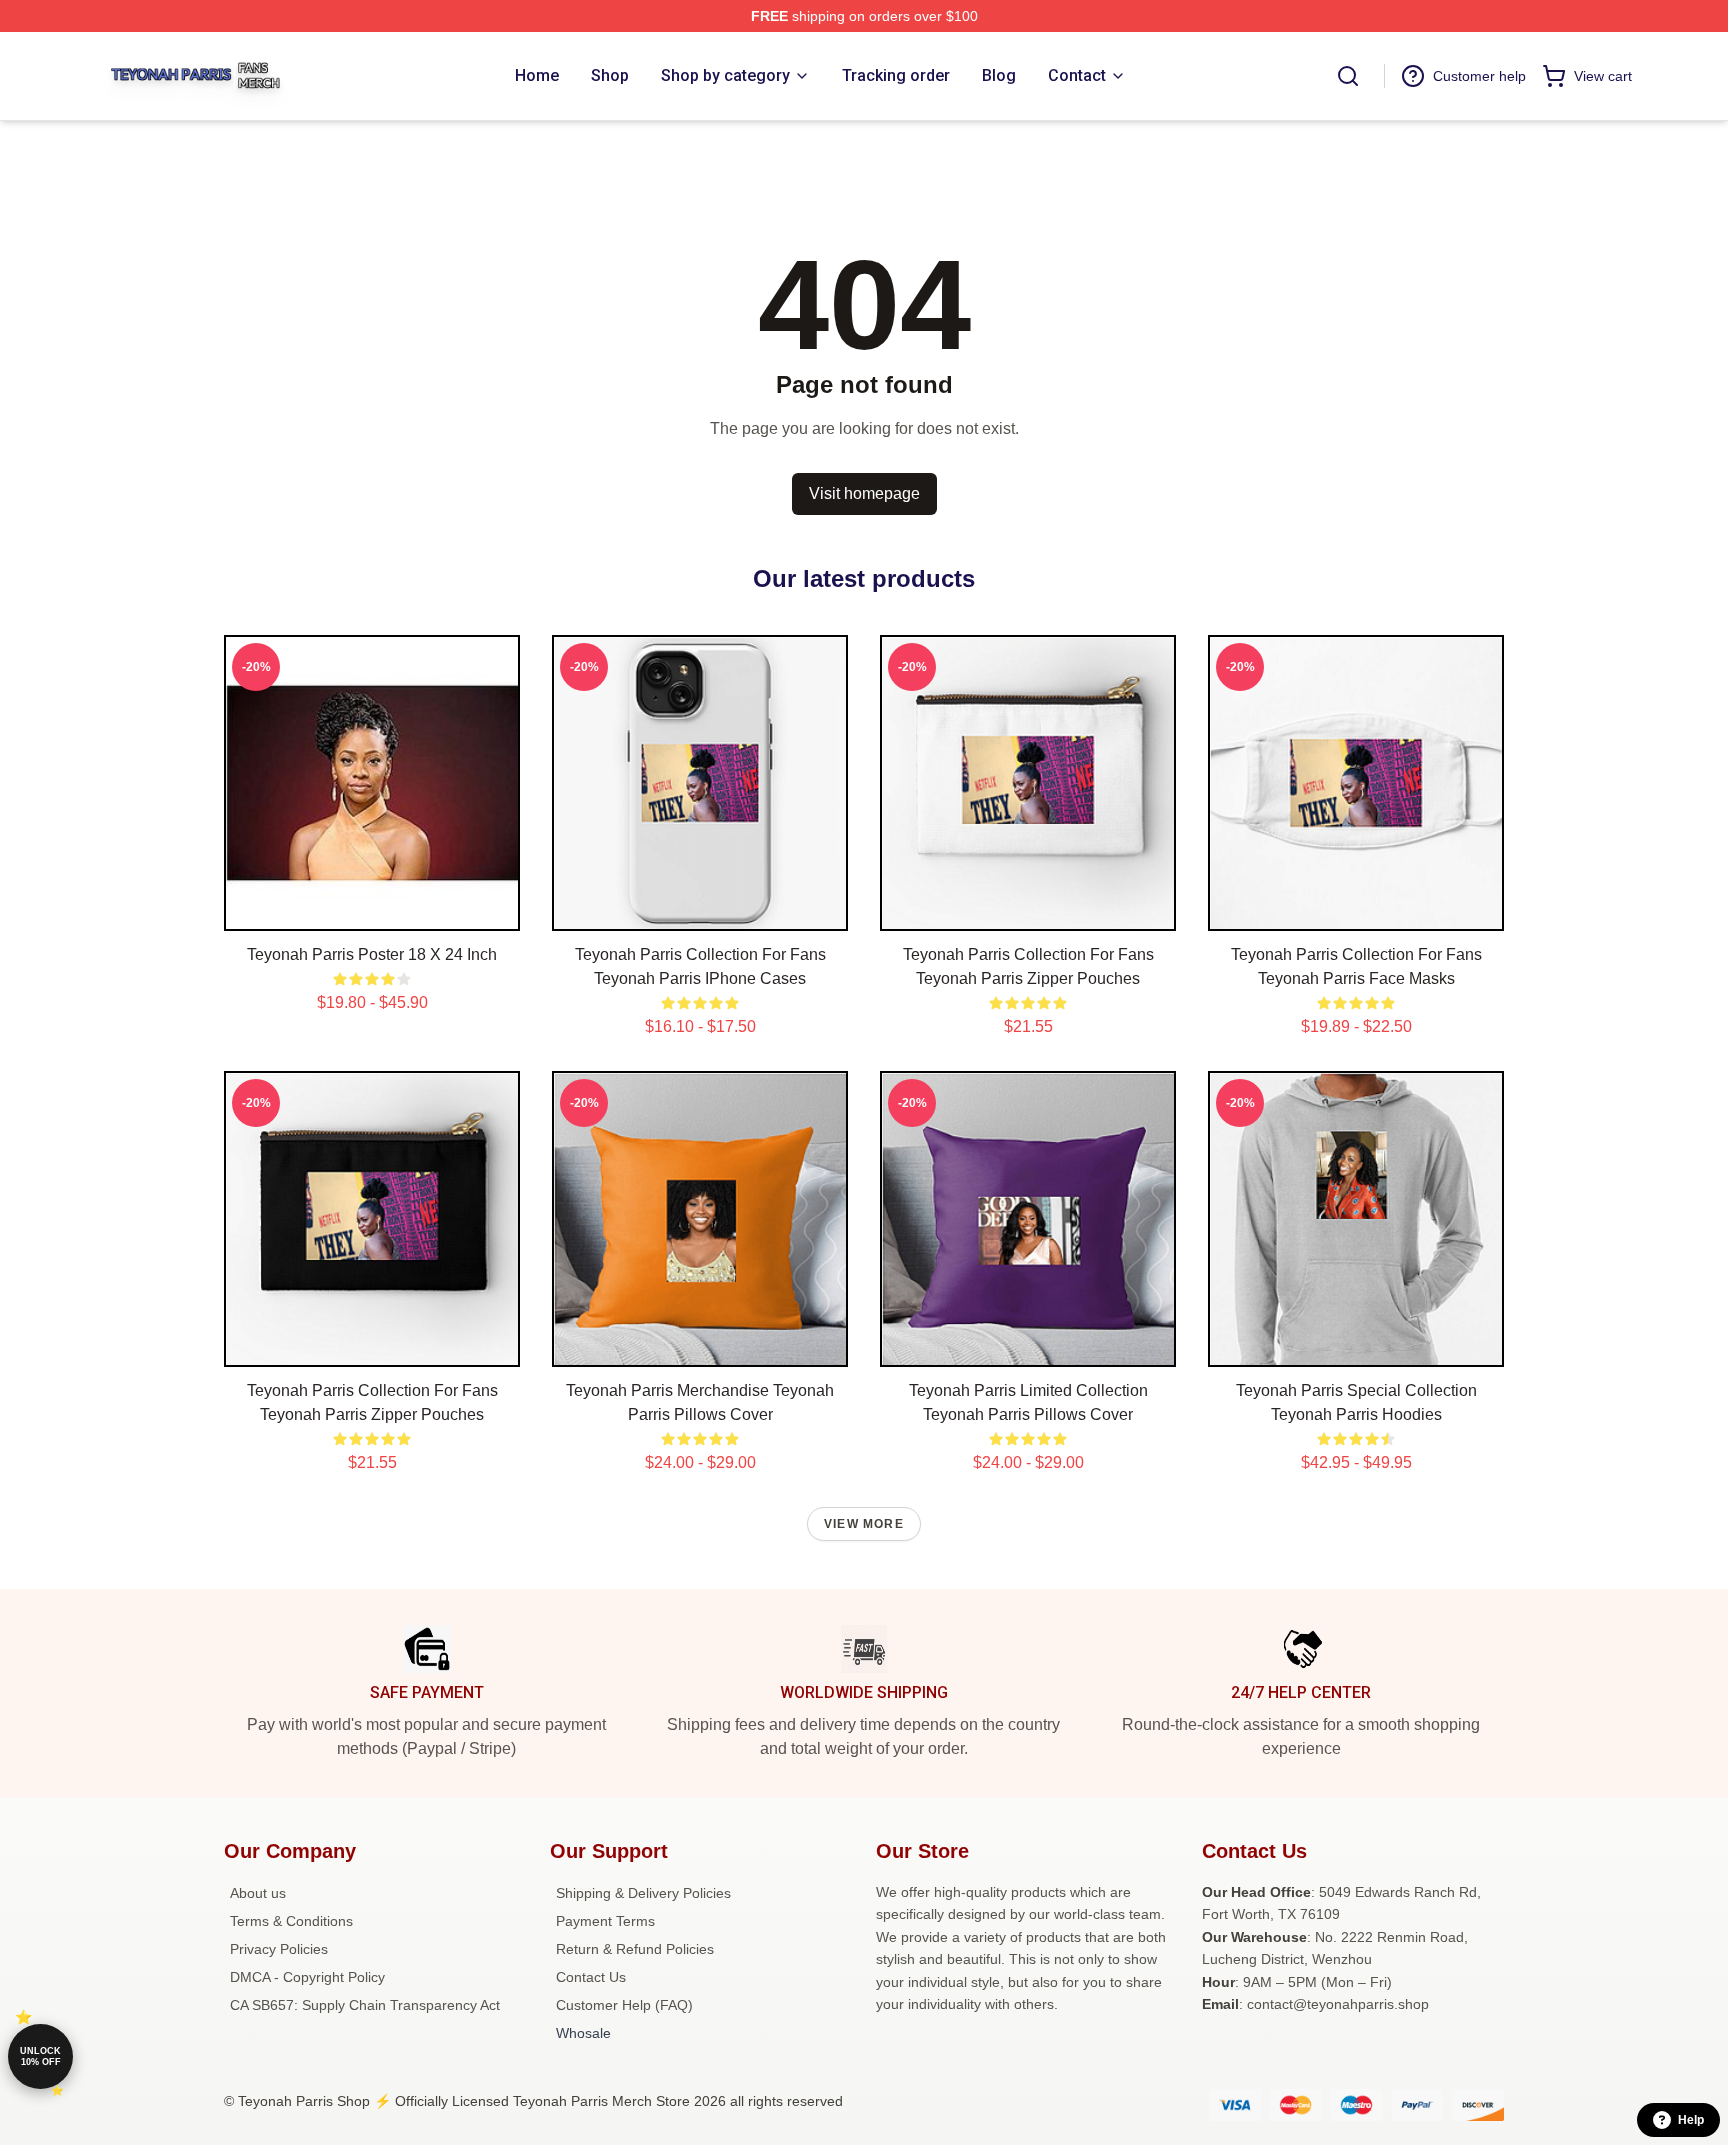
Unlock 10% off (40, 2056)
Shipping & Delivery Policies (643, 1893)
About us (258, 1893)
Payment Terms (605, 1921)
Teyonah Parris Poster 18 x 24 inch (372, 954)
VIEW (372, 911)
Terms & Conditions (291, 1921)
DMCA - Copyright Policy (307, 1977)
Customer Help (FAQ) (624, 2005)
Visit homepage (864, 493)
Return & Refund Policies (635, 1949)
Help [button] (1691, 2120)
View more (864, 1524)
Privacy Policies (279, 1949)
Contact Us (591, 1977)
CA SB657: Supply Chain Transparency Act (365, 2005)
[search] (1348, 76)
